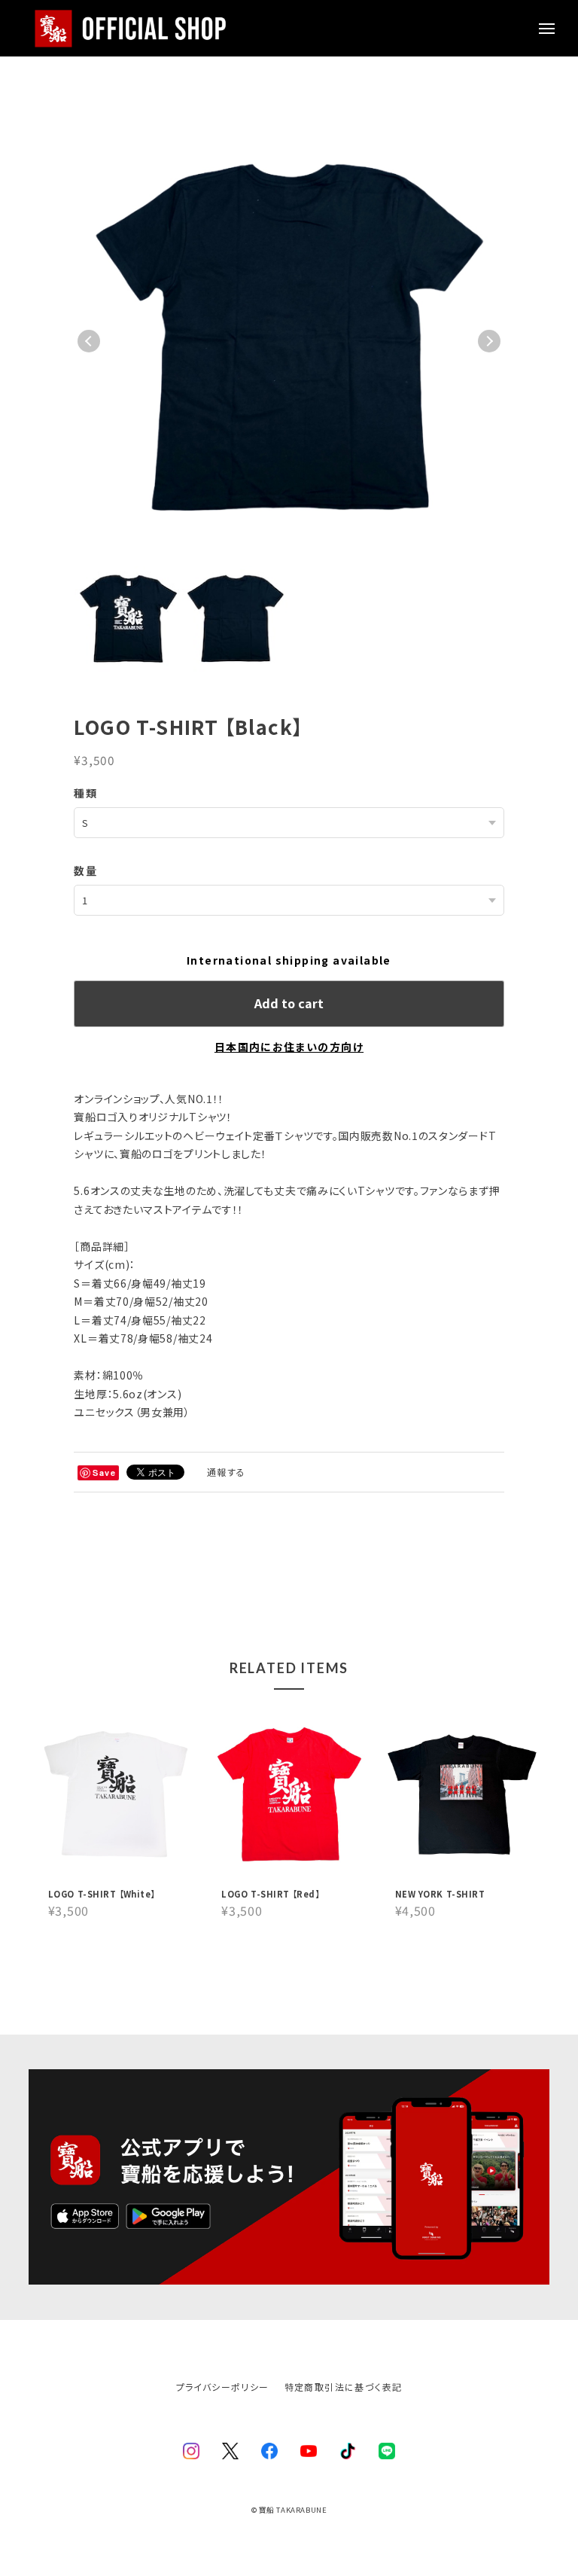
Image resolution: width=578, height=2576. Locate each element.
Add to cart (289, 1003)
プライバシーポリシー (223, 2387)
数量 (85, 870)
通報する (227, 1472)
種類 (85, 793)
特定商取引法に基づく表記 (344, 2387)
